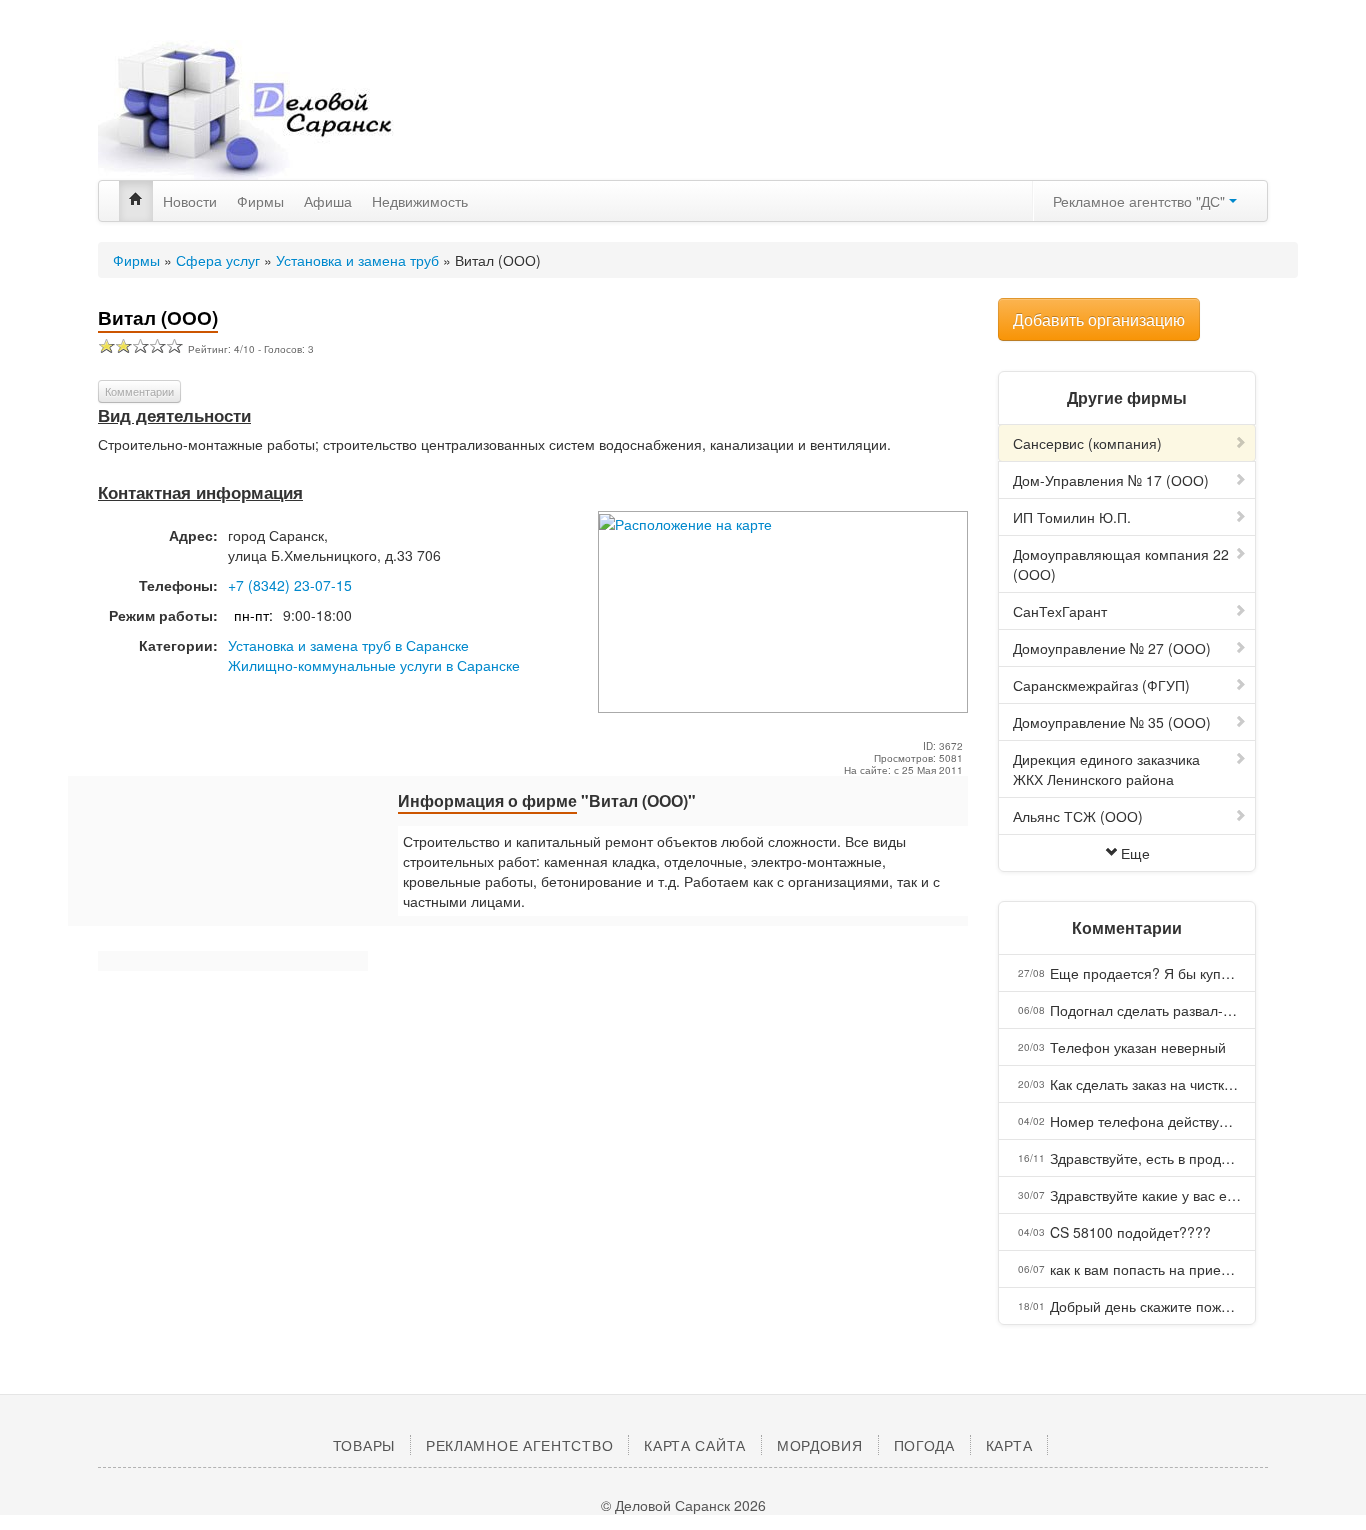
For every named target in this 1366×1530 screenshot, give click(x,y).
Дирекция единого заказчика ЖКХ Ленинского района (1106, 769)
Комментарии (139, 391)
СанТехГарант (1060, 611)
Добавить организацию (1099, 319)
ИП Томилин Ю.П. (1072, 517)
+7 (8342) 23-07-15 (290, 585)
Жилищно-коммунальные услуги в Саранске (374, 665)
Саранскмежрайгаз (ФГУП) (1101, 685)
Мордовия (820, 1445)
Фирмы (260, 201)
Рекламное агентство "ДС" (1141, 201)
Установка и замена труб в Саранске (348, 645)
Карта (1009, 1445)
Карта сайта (695, 1445)
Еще (1135, 853)
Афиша (328, 201)
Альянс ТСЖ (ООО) (1078, 816)
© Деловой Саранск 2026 (683, 1505)
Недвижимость (420, 201)
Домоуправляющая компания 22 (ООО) (1121, 564)
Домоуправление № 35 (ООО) (1112, 722)
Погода (924, 1445)
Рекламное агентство (519, 1445)
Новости (190, 201)
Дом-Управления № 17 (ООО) (1111, 480)
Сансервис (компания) (1087, 443)
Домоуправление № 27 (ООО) (1112, 648)
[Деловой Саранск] (283, 110)
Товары (364, 1445)
